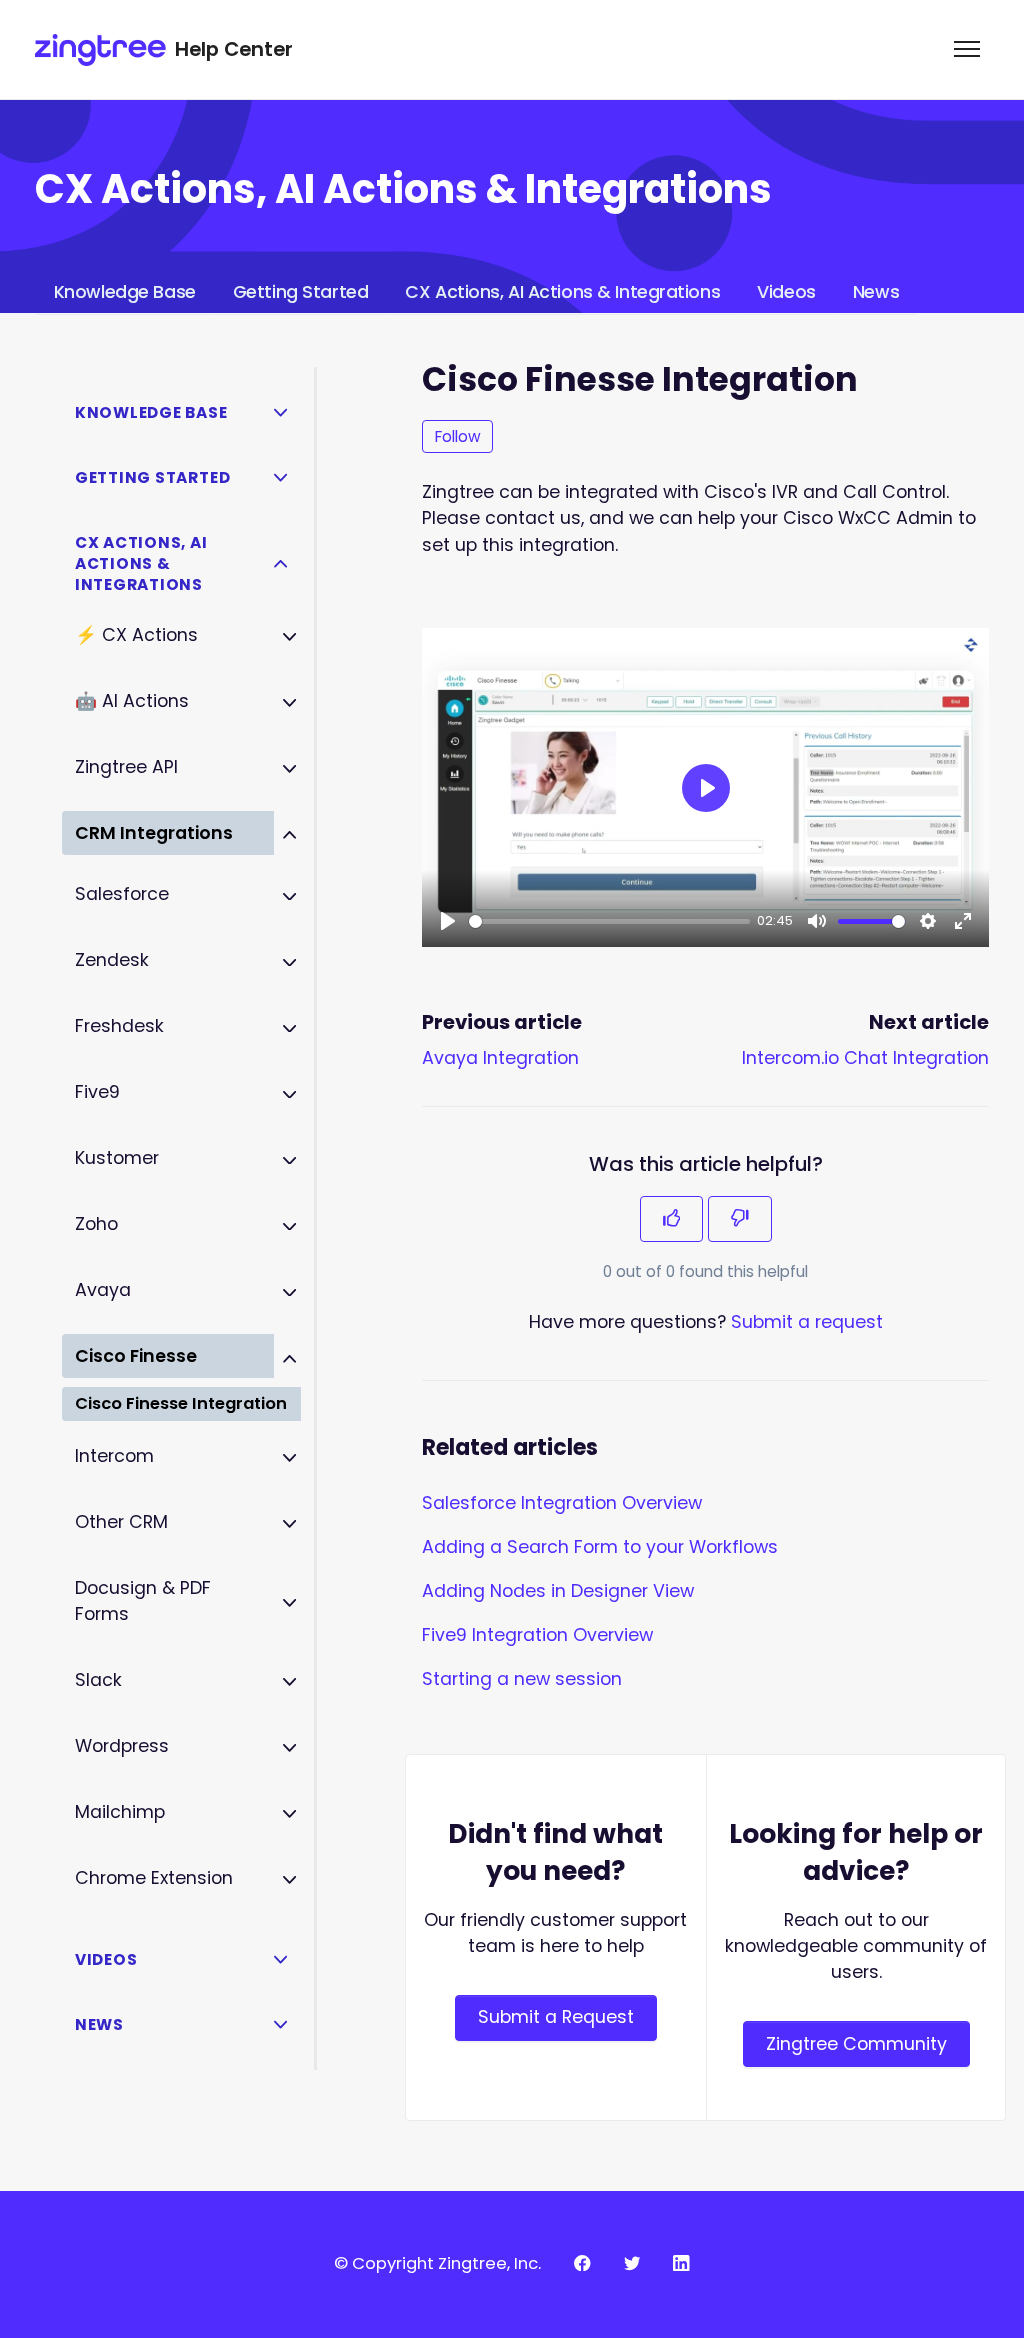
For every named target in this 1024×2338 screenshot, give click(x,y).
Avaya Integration (500, 1058)
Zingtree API (126, 767)
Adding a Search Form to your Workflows (600, 1547)
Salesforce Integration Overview (562, 1503)
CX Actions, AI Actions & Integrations (562, 292)
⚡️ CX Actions (136, 635)
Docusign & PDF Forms (143, 1601)
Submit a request (807, 1322)
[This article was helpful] (672, 1219)
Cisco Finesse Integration (181, 1403)
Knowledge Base (125, 292)
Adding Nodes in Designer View (558, 1591)
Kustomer (117, 1158)
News (876, 292)
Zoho (96, 1224)
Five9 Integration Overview (537, 1635)
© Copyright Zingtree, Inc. (437, 2263)
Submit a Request (556, 2017)
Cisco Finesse (136, 1356)
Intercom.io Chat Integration (865, 1058)
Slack (98, 1680)
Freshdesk (119, 1026)
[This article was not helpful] (740, 1219)
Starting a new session (522, 1679)
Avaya (103, 1290)
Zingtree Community (856, 2044)
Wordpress (122, 1746)
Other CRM (121, 1522)
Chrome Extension (154, 1878)
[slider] (609, 921)
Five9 (97, 1092)
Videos (786, 292)
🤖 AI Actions (132, 701)
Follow (458, 436)
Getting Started (300, 292)
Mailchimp (120, 1812)
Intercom (114, 1456)
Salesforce (122, 894)
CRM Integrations (154, 833)
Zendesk (112, 960)
